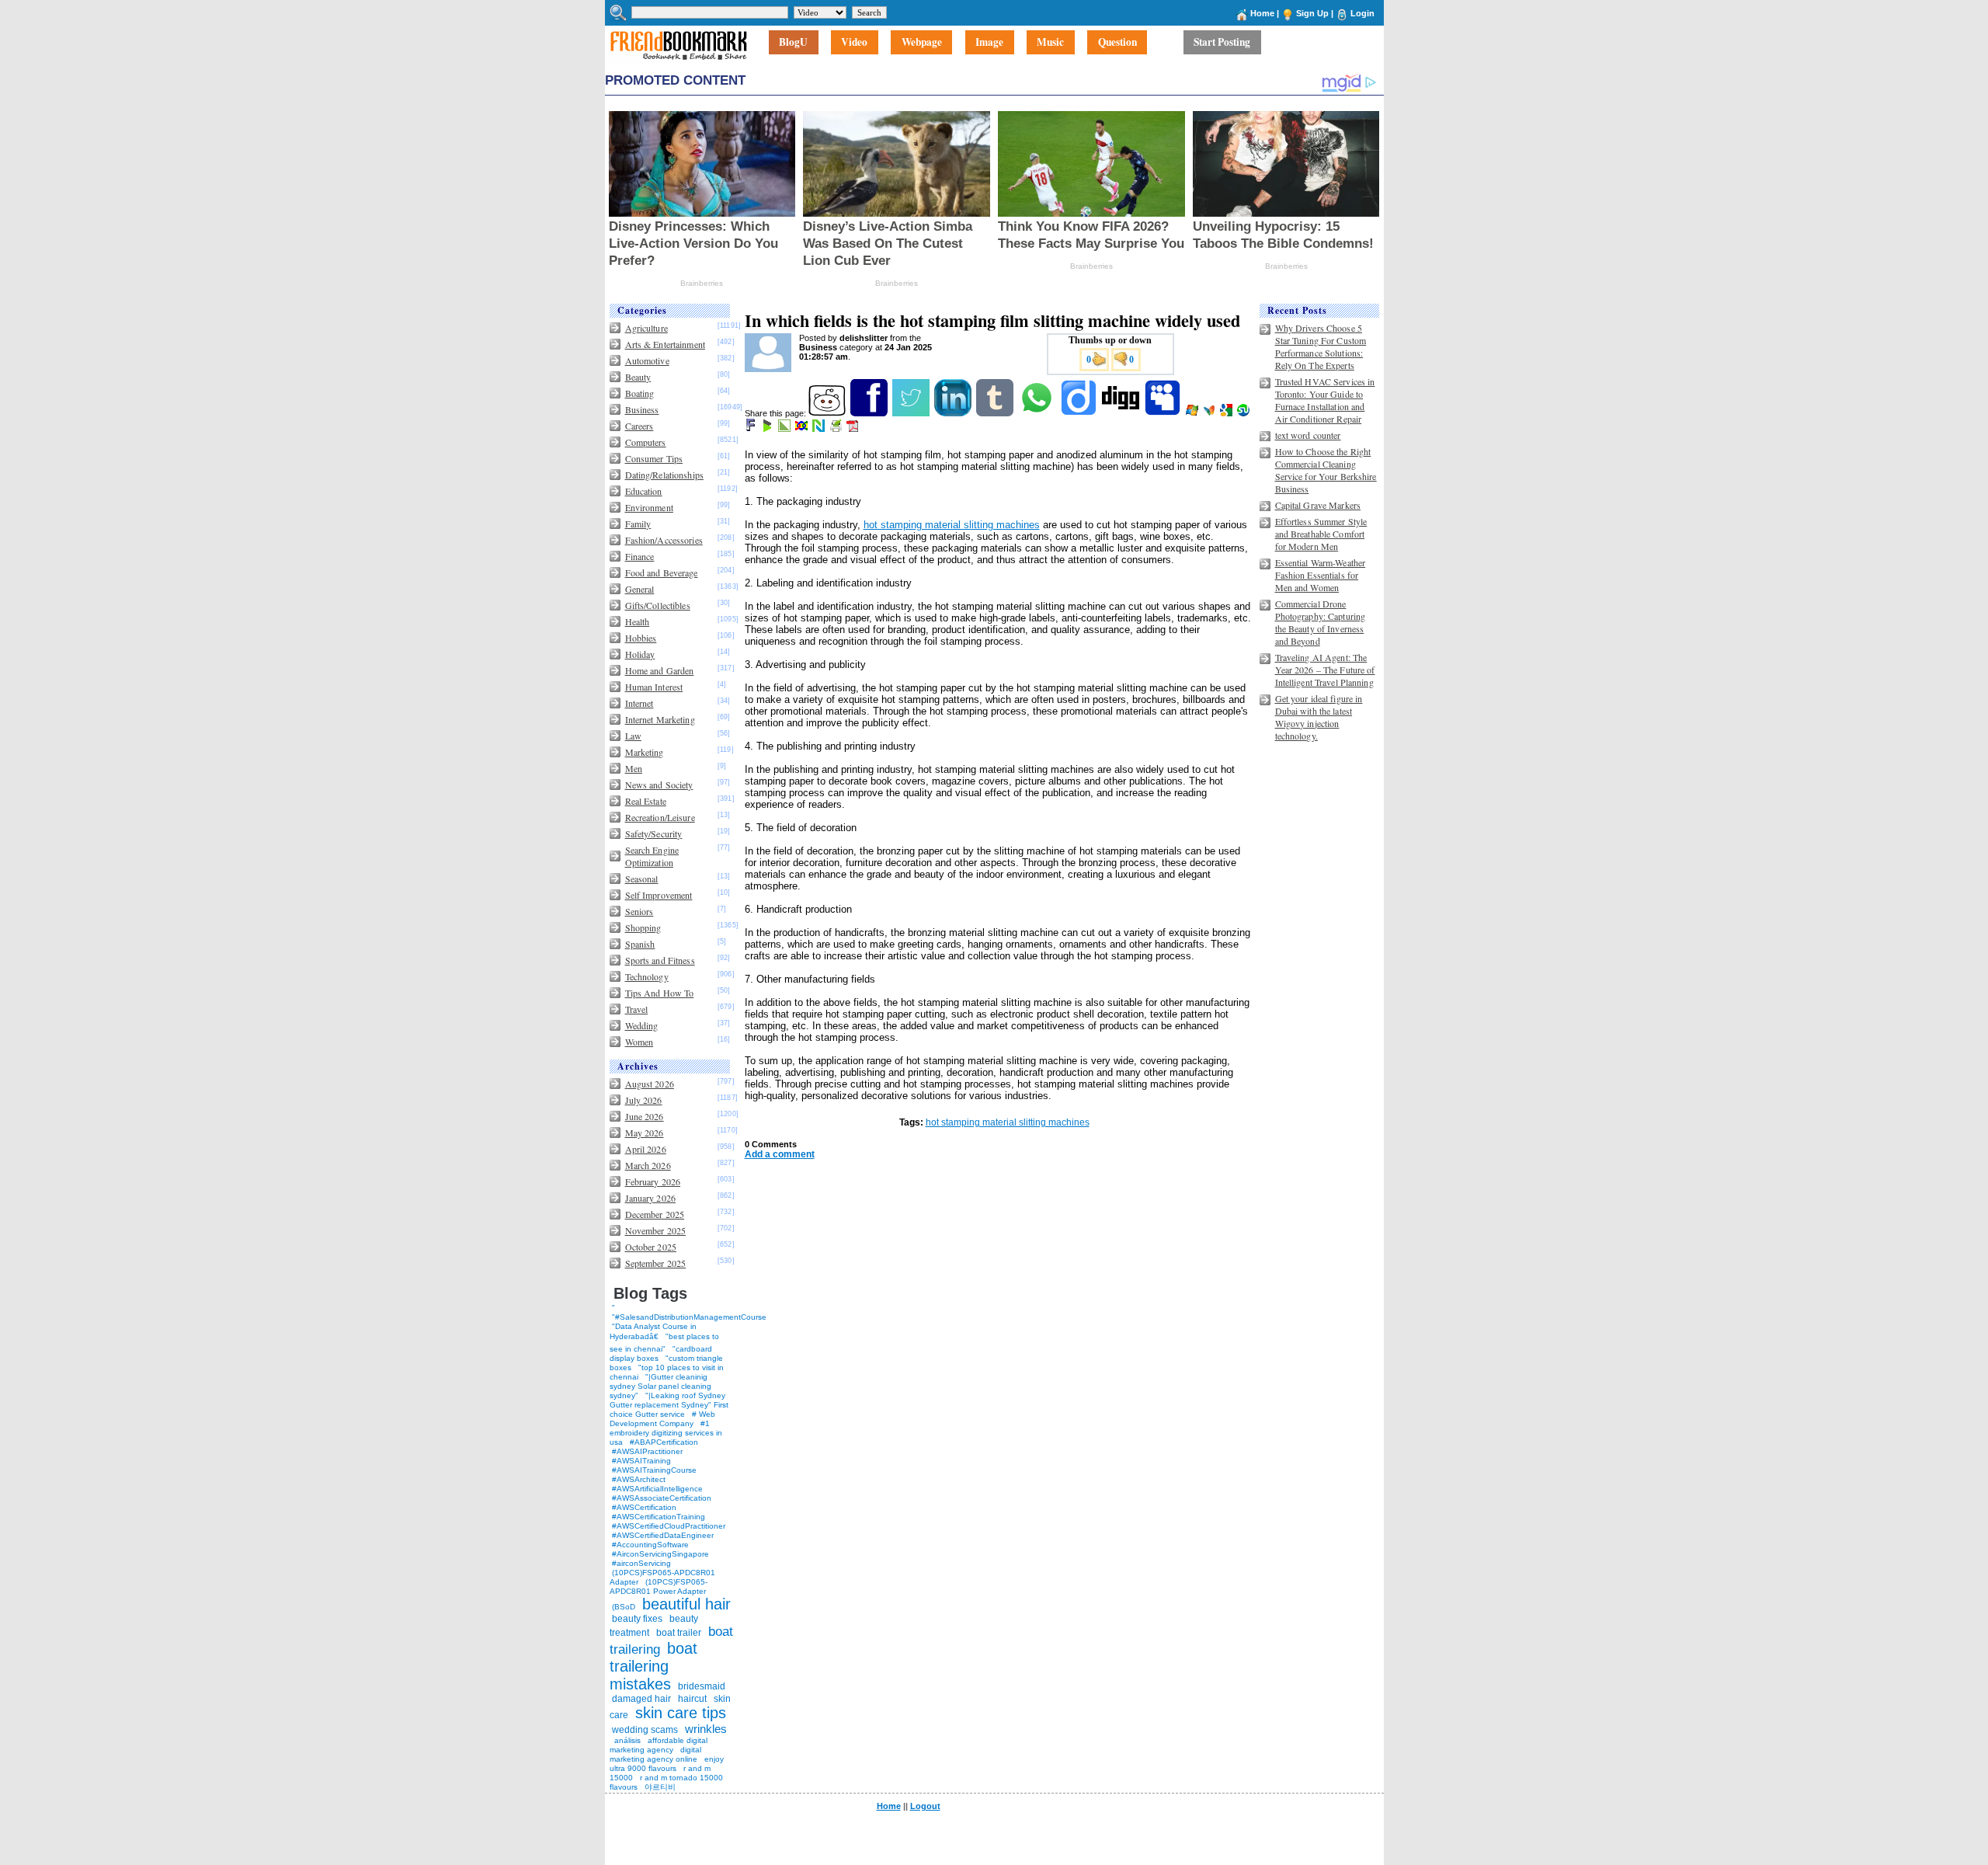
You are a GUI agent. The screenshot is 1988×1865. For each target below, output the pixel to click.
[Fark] (752, 429)
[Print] (837, 429)
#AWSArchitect (639, 1479)
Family (638, 524)
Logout (925, 1806)
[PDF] (854, 429)
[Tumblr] (996, 413)
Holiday (640, 654)
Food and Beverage (662, 572)
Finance (640, 556)
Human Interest (654, 687)
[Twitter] (912, 413)
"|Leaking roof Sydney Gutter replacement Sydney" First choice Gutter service (669, 1405)
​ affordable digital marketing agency (659, 1745)
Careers (639, 426)
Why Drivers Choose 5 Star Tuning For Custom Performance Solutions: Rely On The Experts (1321, 346)
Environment (649, 507)
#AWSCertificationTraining (659, 1517)
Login (1362, 13)
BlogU (793, 43)
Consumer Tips (654, 458)
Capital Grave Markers (1318, 505)
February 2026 (653, 1181)
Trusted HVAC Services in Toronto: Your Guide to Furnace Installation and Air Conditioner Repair (1325, 400)
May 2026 (645, 1133)
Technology (647, 976)
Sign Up (1312, 13)
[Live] (1193, 413)
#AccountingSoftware (650, 1545)
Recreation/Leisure (660, 817)
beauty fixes (637, 1619)
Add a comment (780, 1154)
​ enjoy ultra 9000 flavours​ (667, 1764)
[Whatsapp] (1038, 413)
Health (638, 621)
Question (1117, 43)
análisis (626, 1740)
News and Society (659, 785)
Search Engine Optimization (652, 856)
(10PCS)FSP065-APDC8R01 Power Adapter (659, 1587)
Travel (637, 1009)
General (640, 589)
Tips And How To (660, 993)
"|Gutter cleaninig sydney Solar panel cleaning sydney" (660, 1386)
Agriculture (646, 328)
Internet (639, 703)
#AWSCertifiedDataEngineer (663, 1535)
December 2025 (655, 1214)
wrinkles (706, 1729)
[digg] (1122, 413)
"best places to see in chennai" (664, 1343)
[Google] (1227, 413)
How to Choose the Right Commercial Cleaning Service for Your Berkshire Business (1326, 470)
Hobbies (641, 638)
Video (854, 43)
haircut (692, 1699)
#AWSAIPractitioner (647, 1451)
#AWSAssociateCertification (662, 1498)
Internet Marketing (660, 719)
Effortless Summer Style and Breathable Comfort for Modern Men (1321, 534)
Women (639, 1042)
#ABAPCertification (664, 1442)
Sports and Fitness (660, 960)
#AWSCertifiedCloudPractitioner (669, 1526)
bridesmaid (702, 1686)
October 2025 (651, 1247)
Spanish (640, 944)
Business (642, 409)
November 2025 (656, 1230)
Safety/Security (654, 833)
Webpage (922, 43)
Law (633, 736)
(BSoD (624, 1607)
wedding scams (645, 1730)
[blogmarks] (768, 429)
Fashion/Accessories (664, 540)
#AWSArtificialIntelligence (657, 1489)
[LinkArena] (785, 429)
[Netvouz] (820, 429)
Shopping (643, 927)
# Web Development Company (662, 1419)
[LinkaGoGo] (803, 429)
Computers (646, 442)
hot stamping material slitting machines (952, 525)
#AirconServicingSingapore (660, 1554)
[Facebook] (870, 413)
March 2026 (648, 1165)
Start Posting (1222, 43)
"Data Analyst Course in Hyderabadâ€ (653, 1331)
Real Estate (646, 801)
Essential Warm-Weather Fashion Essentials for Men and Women (1321, 575)
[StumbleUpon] (1244, 413)
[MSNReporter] (1210, 413)
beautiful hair (686, 1604)
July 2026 (644, 1100)
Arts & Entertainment (665, 344)
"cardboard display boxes (661, 1354)
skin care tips (681, 1713)
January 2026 (650, 1198)
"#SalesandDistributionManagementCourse (689, 1317)
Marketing (645, 752)
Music (1050, 43)
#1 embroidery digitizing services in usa (666, 1433)
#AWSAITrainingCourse (654, 1470)
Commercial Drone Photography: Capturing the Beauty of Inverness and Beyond (1321, 622)
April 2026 (646, 1149)
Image (989, 43)
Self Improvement (659, 895)
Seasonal (642, 879)
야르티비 (660, 1787)
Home (1262, 13)
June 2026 (645, 1116)
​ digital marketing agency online (655, 1754)
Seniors (639, 911)
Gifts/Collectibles (658, 605)
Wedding (642, 1025)
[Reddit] (828, 413)
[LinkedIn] (954, 413)
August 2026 (650, 1084)
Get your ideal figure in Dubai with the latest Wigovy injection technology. (1319, 717)
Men (634, 768)
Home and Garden (660, 670)
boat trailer (679, 1633)
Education (644, 491)
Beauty (638, 377)
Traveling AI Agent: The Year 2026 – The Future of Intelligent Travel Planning (1325, 670)
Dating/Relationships (664, 475)
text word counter (1308, 435)
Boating (640, 393)
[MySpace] (1164, 413)
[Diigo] (1080, 413)
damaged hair (641, 1699)
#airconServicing (641, 1563)
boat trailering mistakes (653, 1666)
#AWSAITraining (641, 1461)
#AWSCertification (644, 1507)
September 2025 (656, 1263)
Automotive (647, 360)
